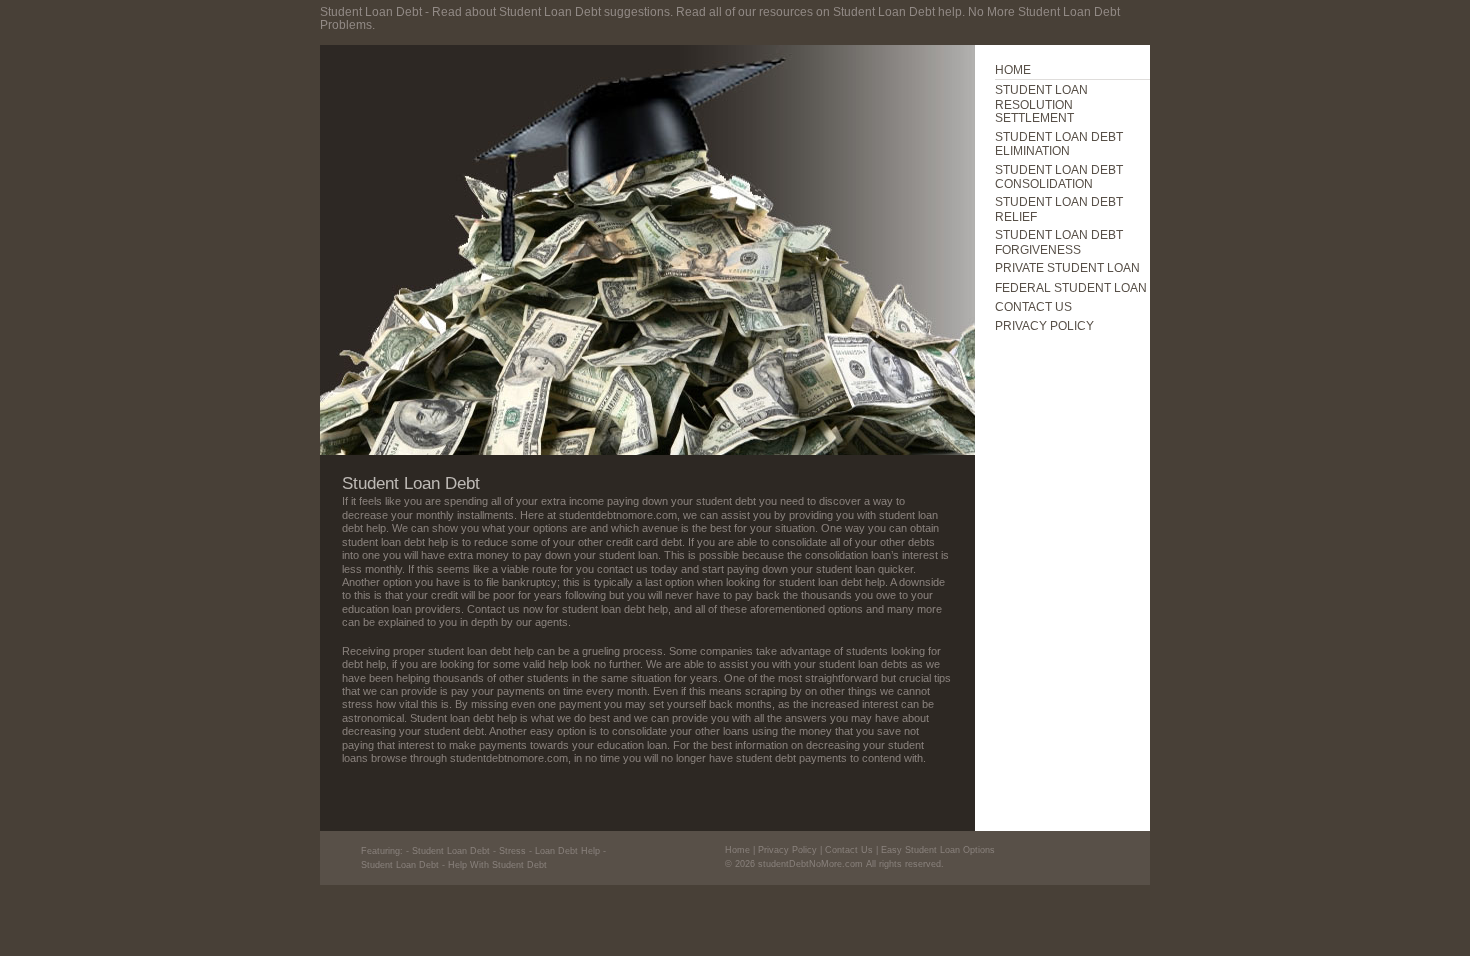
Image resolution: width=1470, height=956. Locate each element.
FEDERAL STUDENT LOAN (1071, 287)
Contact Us (849, 850)
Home (737, 850)
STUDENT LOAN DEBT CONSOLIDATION (1059, 176)
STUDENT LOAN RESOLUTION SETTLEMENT (1041, 103)
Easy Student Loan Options (938, 850)
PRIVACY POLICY (1044, 325)
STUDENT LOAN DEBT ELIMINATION (1059, 143)
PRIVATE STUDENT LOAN (1067, 267)
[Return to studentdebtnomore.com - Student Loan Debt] (647, 451)
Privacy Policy (787, 850)
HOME (1013, 69)
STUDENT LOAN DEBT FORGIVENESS (1059, 241)
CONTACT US (1033, 306)
